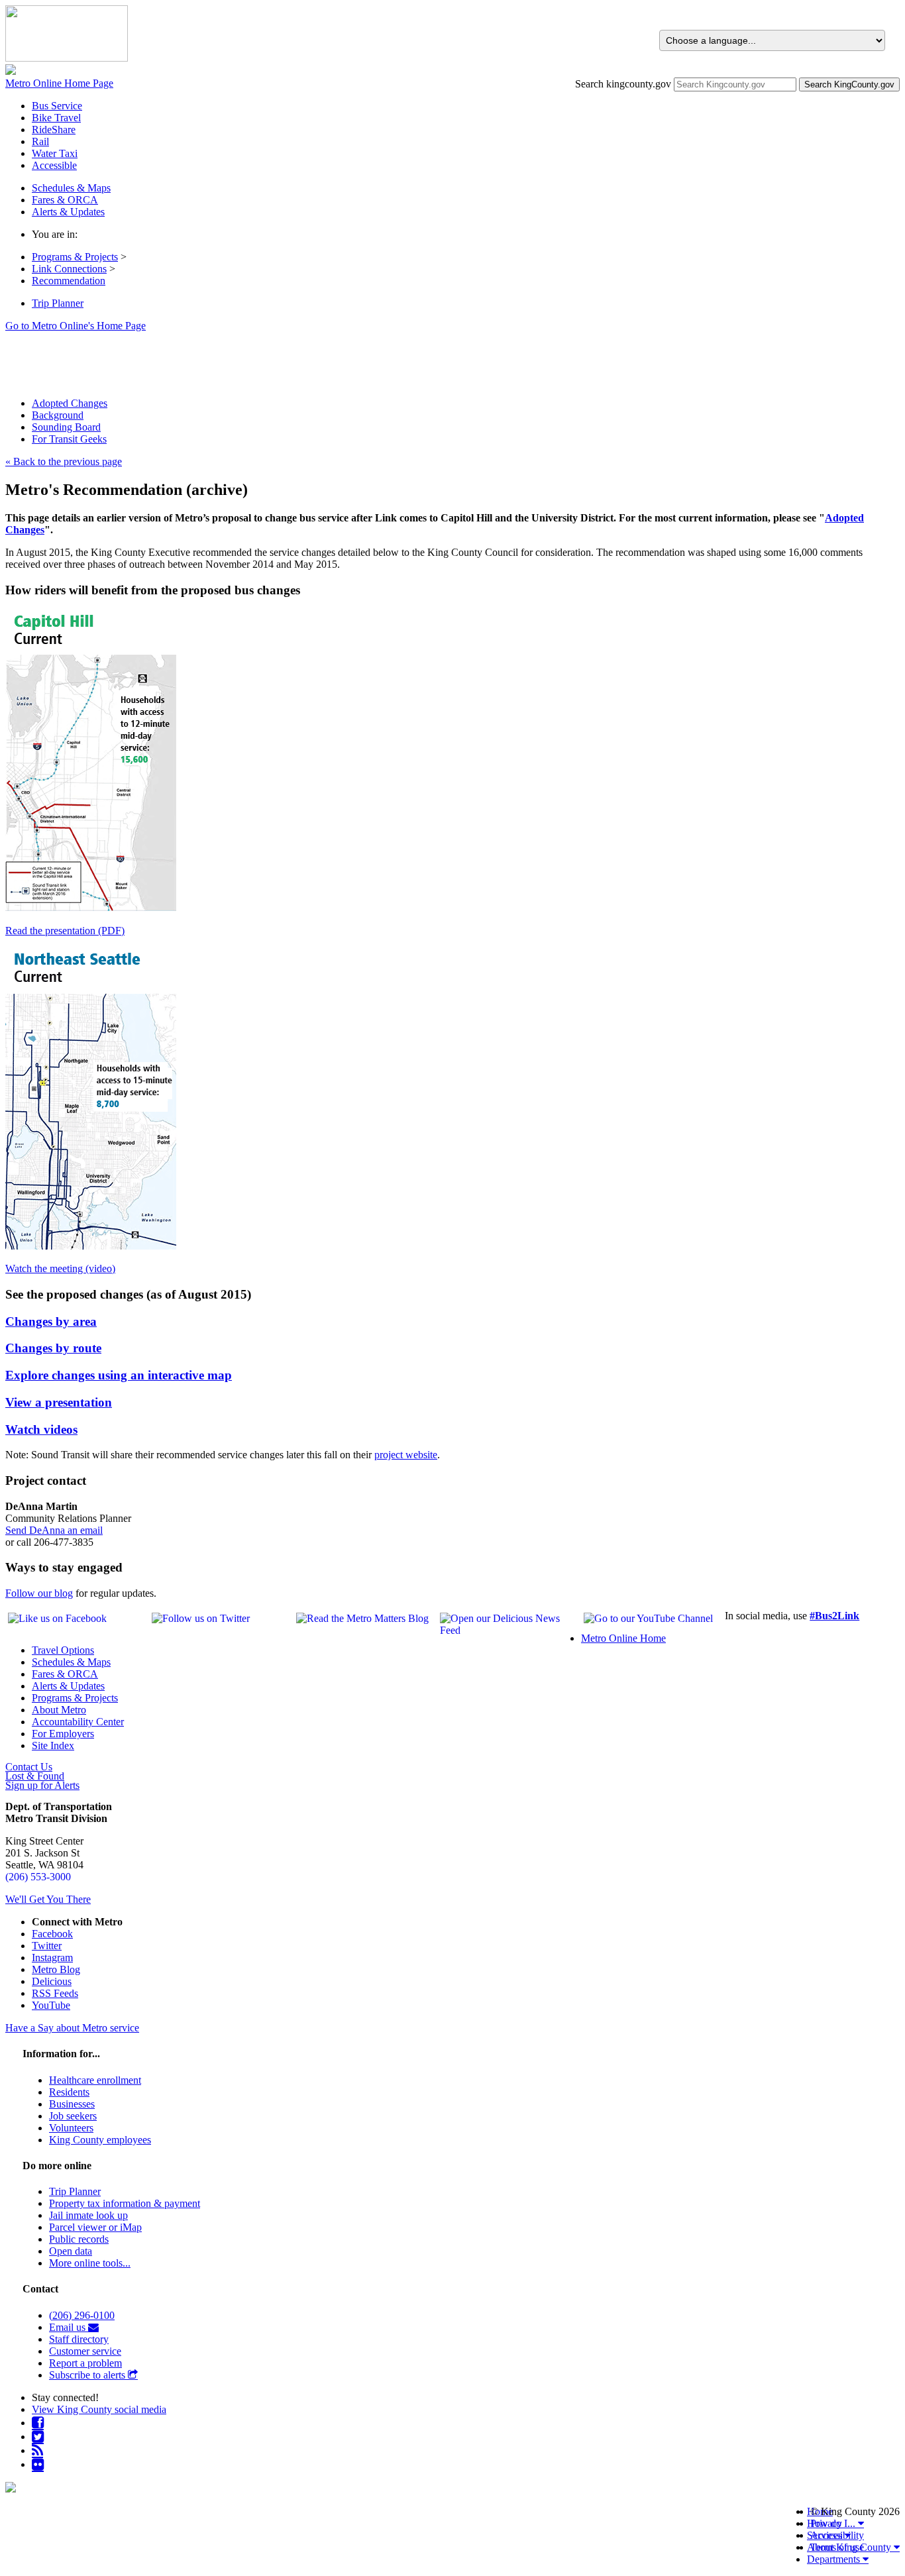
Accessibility (837, 2535)
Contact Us (29, 1767)
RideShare (54, 130)
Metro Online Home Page (59, 83)
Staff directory (79, 2339)
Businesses (72, 2104)
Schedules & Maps (71, 1662)
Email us (69, 2327)
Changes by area (51, 1321)
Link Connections (69, 269)
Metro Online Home (623, 1638)
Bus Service (57, 106)
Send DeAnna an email (54, 1530)
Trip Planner (58, 303)
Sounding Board (66, 427)
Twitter (47, 1946)
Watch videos (41, 1429)
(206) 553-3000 (38, 1877)
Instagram (52, 1958)
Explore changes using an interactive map (119, 1375)
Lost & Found (35, 1776)
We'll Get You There (48, 1899)
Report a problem (85, 2363)
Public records (79, 2239)
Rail (40, 141)
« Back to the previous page (64, 461)
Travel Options (63, 1650)
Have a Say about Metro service (72, 2028)
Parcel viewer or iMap (95, 2227)
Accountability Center (78, 1722)
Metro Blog (56, 1969)
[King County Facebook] (38, 2423)
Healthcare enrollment (95, 2080)
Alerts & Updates (68, 1686)
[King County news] (37, 2450)
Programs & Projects (75, 257)
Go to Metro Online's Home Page (76, 326)
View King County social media (99, 2409)
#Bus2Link (834, 1616)
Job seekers (73, 2116)
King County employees (100, 2140)
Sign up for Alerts (42, 1786)
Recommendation (69, 281)
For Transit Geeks (69, 439)
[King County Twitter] (38, 2437)
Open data (71, 2251)
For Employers (63, 1734)
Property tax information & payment (125, 2203)
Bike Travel (56, 118)
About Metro (59, 1710)
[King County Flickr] (38, 2464)
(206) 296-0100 (82, 2315)
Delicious (52, 1981)
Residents (69, 2092)
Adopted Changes (70, 403)
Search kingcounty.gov (623, 84)
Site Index (53, 1745)
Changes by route (53, 1348)
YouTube (51, 2005)
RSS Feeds (55, 1993)
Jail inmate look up (88, 2215)
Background (58, 415)
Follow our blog (39, 1593)
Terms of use (837, 2547)
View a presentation (59, 1402)
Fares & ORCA (65, 1674)
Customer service (85, 2351)
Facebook (52, 1934)
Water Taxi (55, 153)
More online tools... (90, 2263)
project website (406, 1455)
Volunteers (71, 2128)
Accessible (54, 165)
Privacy (826, 2523)
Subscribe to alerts (88, 2375)
